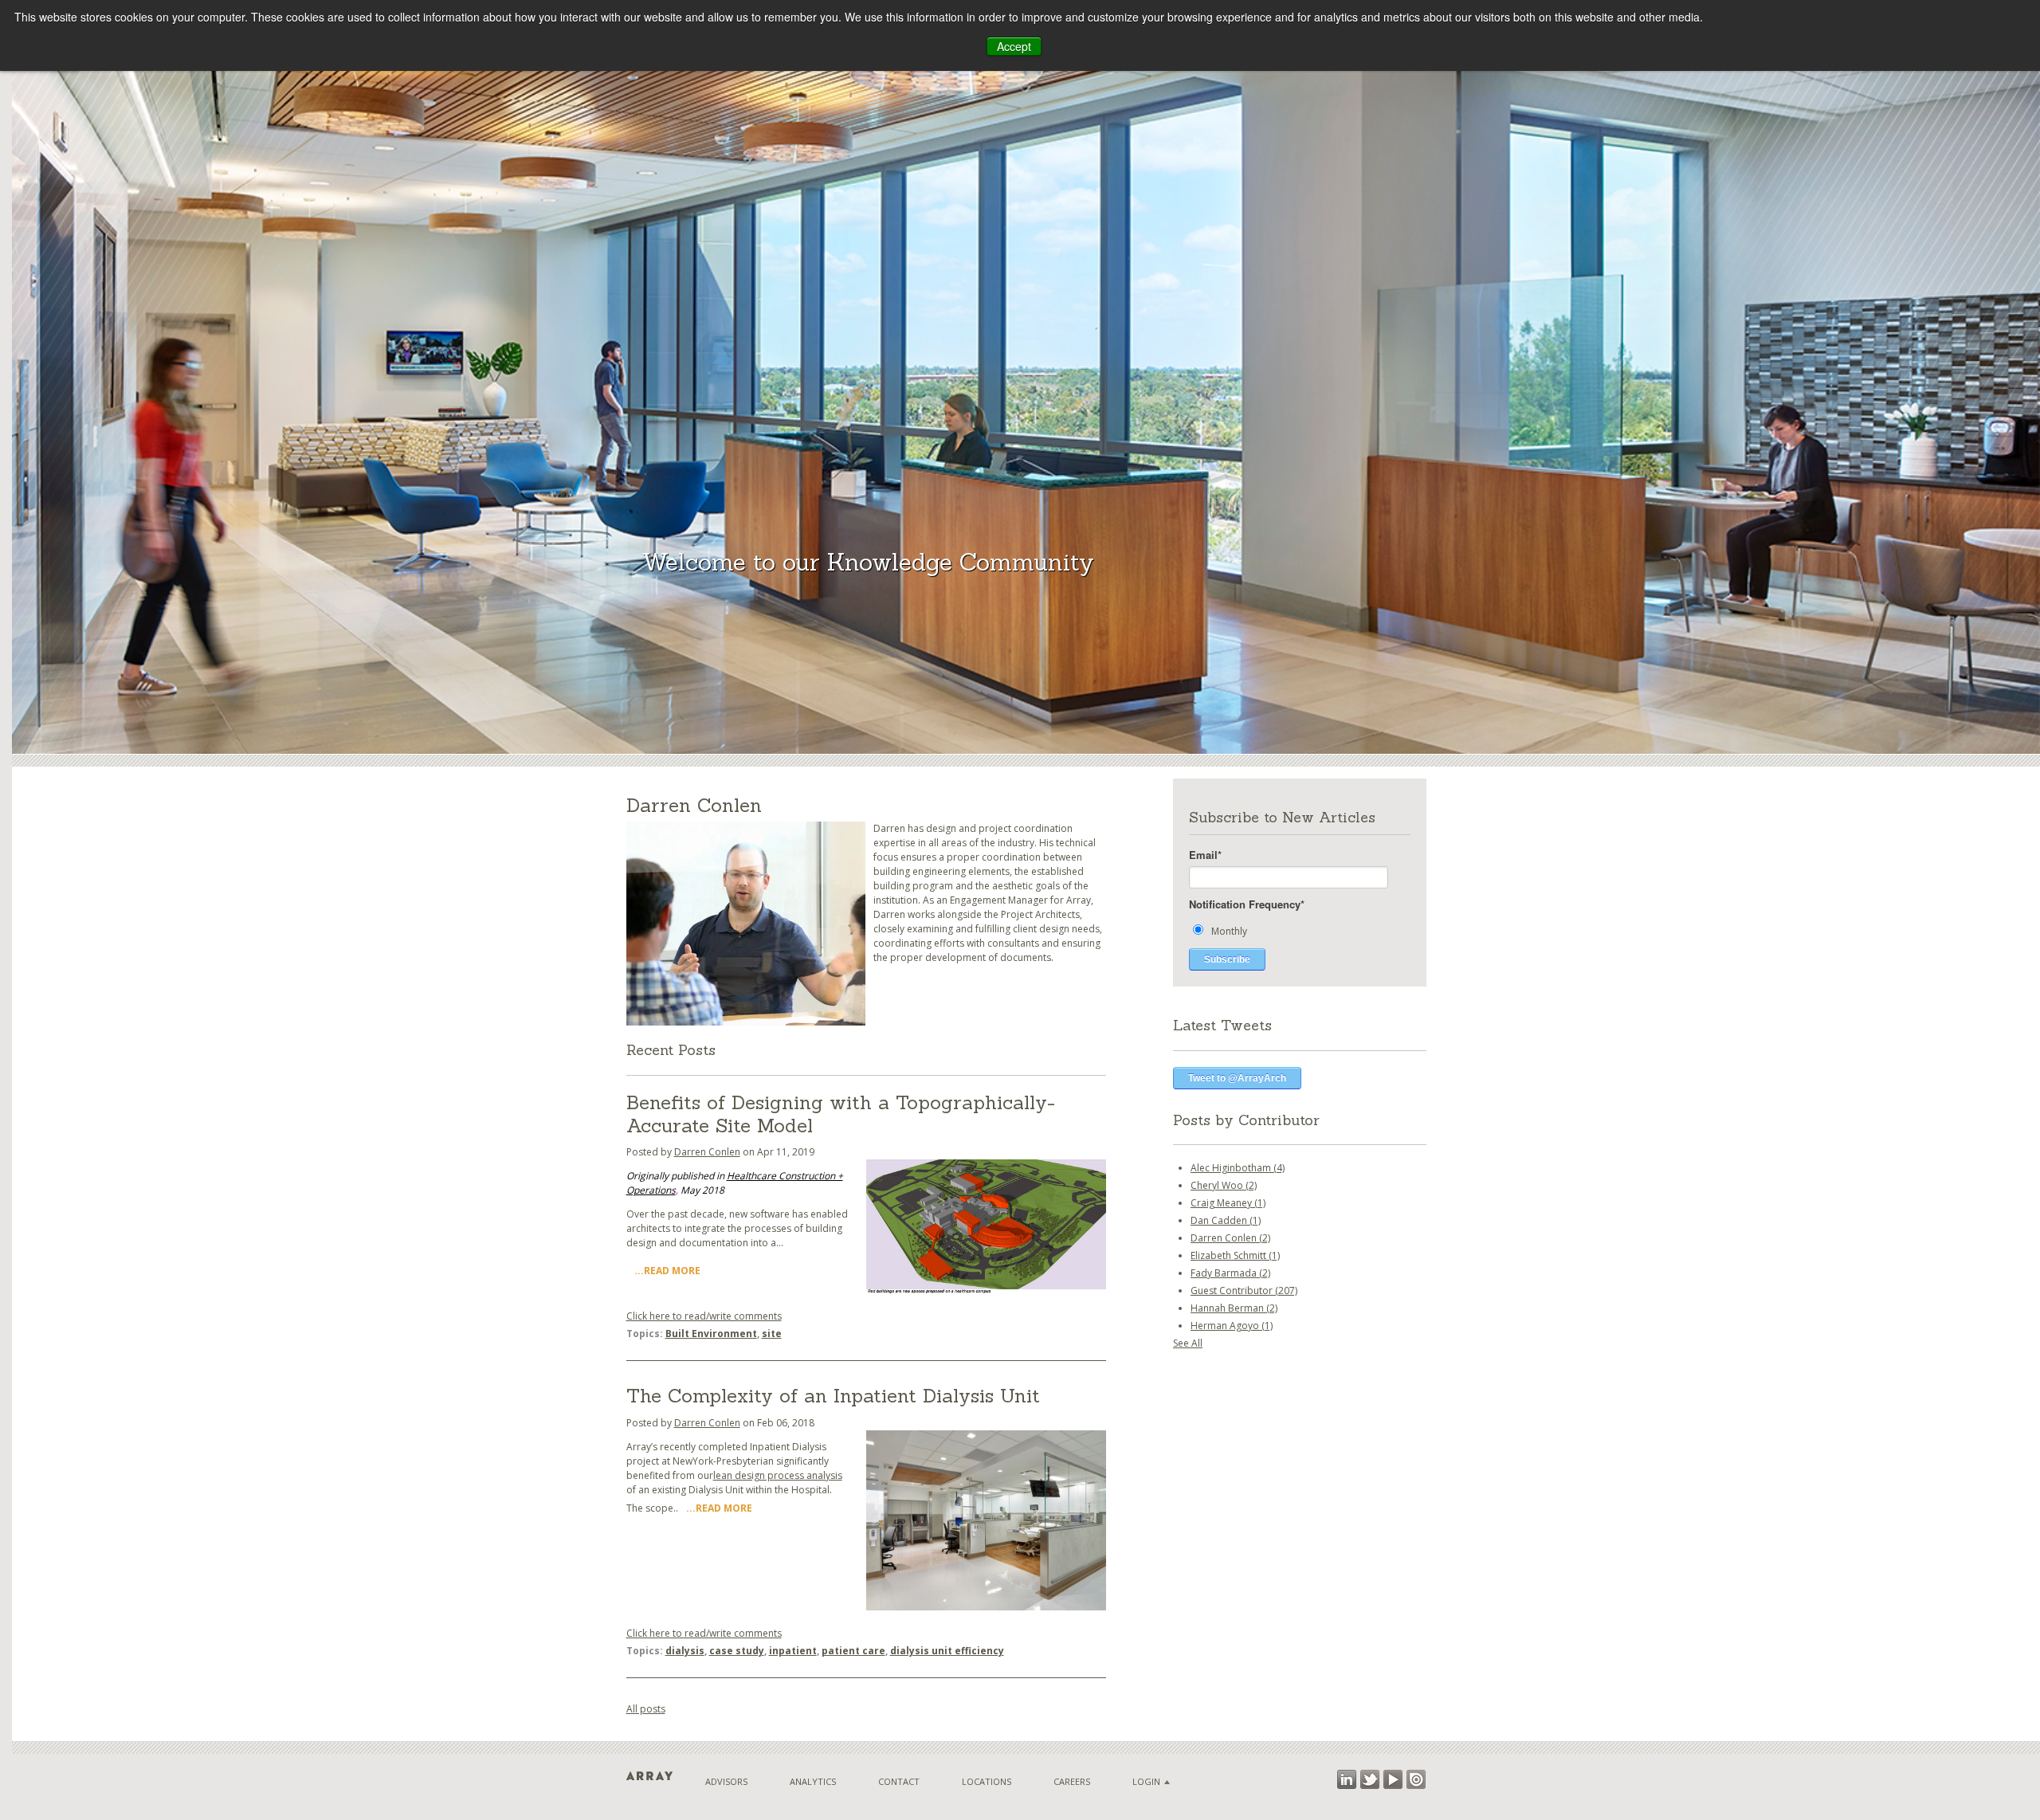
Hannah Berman (1234, 1308)
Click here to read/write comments (704, 1316)
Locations (987, 1781)
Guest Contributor (1244, 1290)
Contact (899, 1781)
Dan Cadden (1226, 1220)
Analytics (813, 1781)
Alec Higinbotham (1238, 1168)
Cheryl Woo (1224, 1185)
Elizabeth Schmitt (1235, 1255)
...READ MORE (667, 1271)
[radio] (1300, 930)
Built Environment (711, 1334)
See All (1188, 1343)
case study (737, 1651)
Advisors (726, 1781)
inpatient (793, 1651)
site (772, 1334)
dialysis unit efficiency (947, 1651)
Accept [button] (1014, 46)
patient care (853, 1651)
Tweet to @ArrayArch (1237, 1078)
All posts (646, 1709)
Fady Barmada (1230, 1273)
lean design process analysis (778, 1475)
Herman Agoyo (1232, 1326)
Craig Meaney (1228, 1203)
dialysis (685, 1651)
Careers (1072, 1781)
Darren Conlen (707, 1152)
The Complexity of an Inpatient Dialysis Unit (833, 1396)
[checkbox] (1300, 930)
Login (1146, 1781)
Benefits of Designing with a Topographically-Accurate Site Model (841, 1114)
